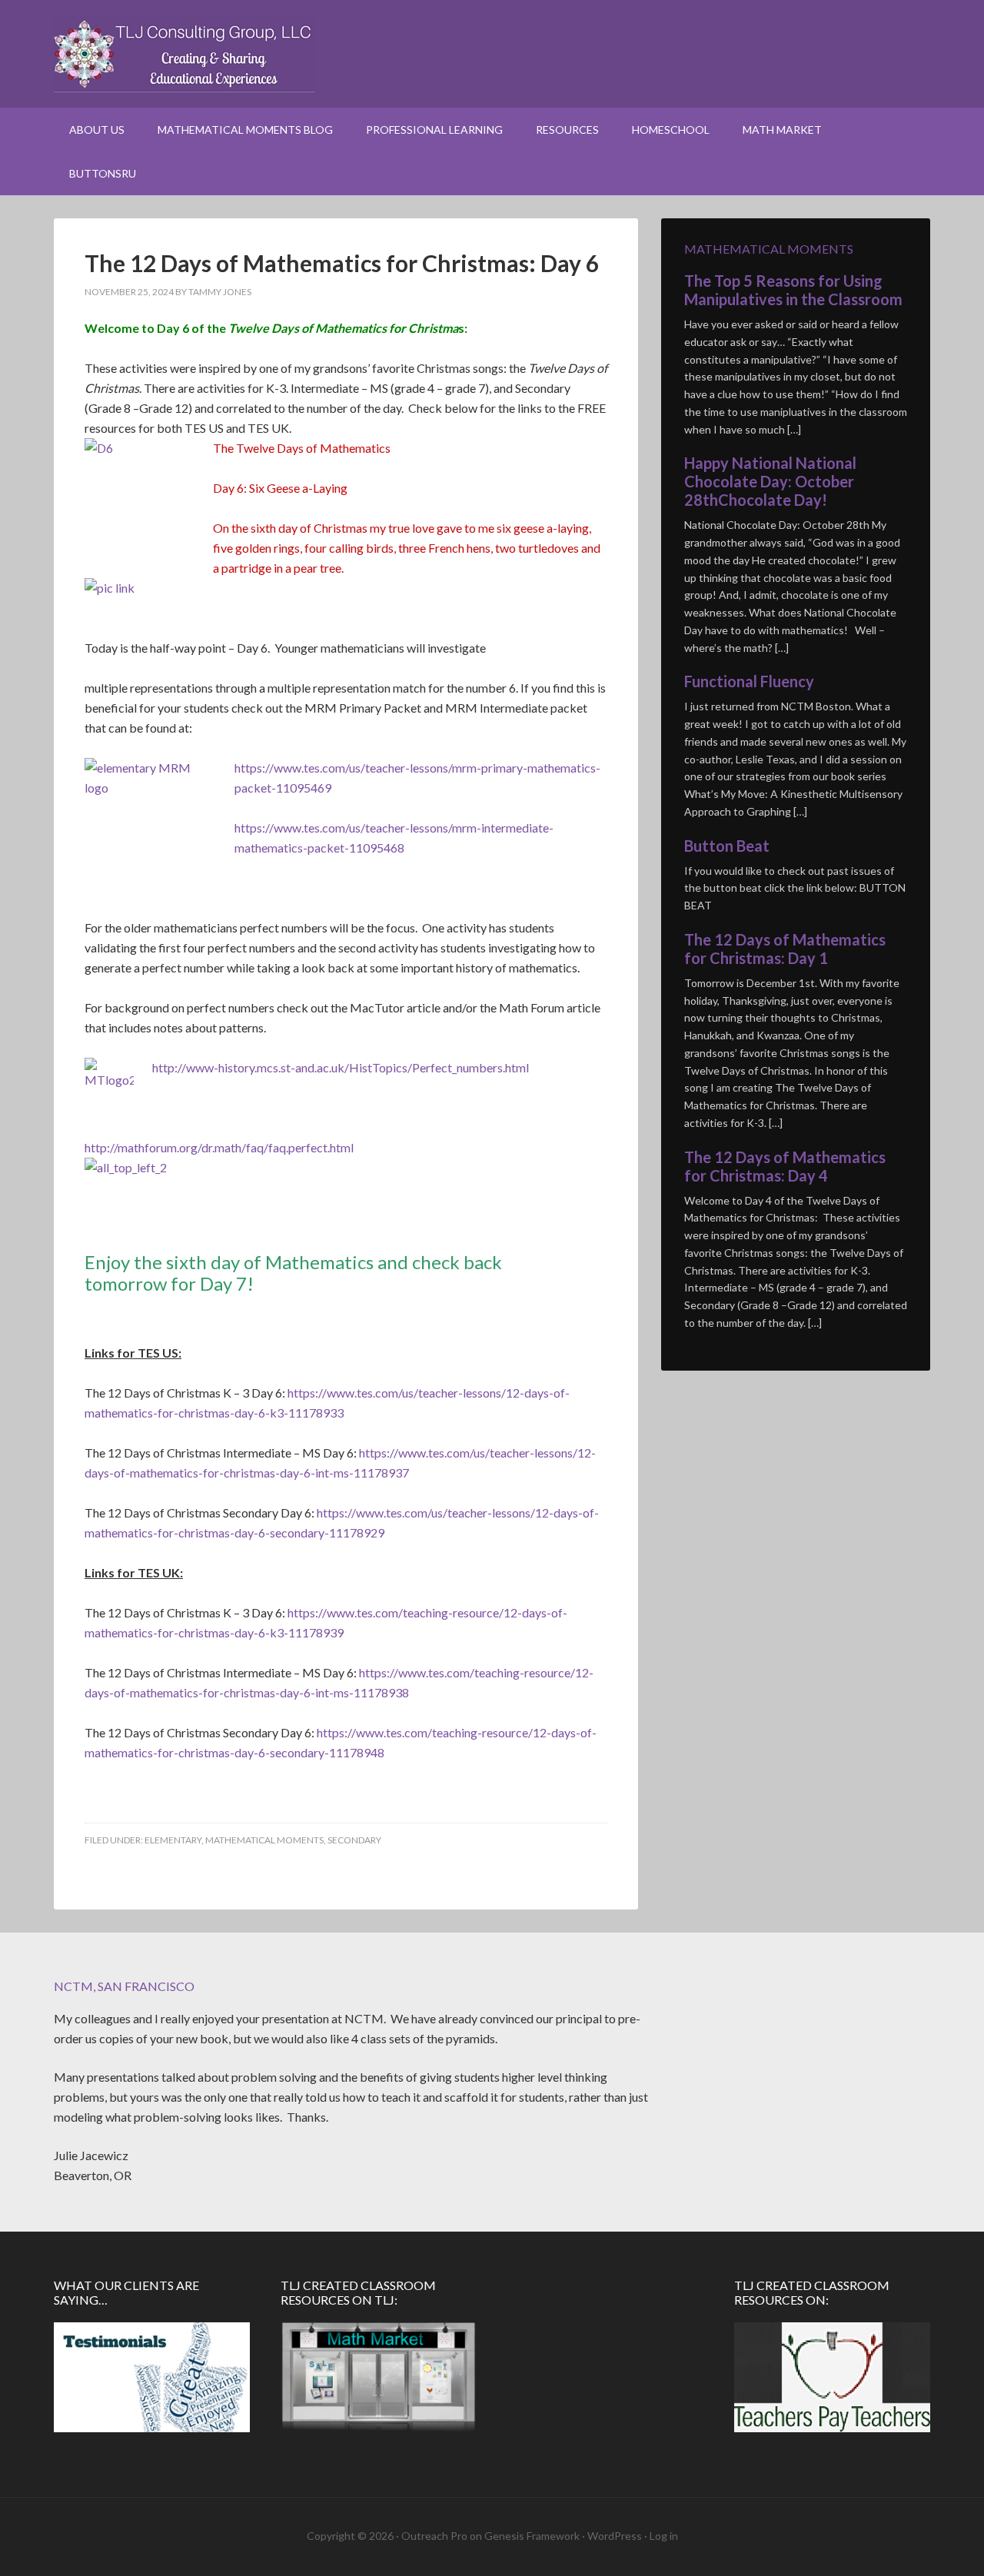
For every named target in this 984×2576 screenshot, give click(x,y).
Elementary (173, 1840)
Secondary (354, 1840)
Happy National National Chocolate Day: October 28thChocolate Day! (770, 481)
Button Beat (727, 846)
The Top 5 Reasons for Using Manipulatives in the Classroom (793, 290)
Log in (664, 2536)
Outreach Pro (434, 2536)
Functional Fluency (749, 681)
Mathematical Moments (264, 1840)
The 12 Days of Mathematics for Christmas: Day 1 (785, 949)
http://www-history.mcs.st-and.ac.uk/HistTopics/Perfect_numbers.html (341, 1067)
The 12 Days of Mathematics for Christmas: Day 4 (785, 1166)
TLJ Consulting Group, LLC (492, 54)
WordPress (615, 2536)
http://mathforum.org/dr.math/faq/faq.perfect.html (219, 1147)
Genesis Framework (532, 2536)
